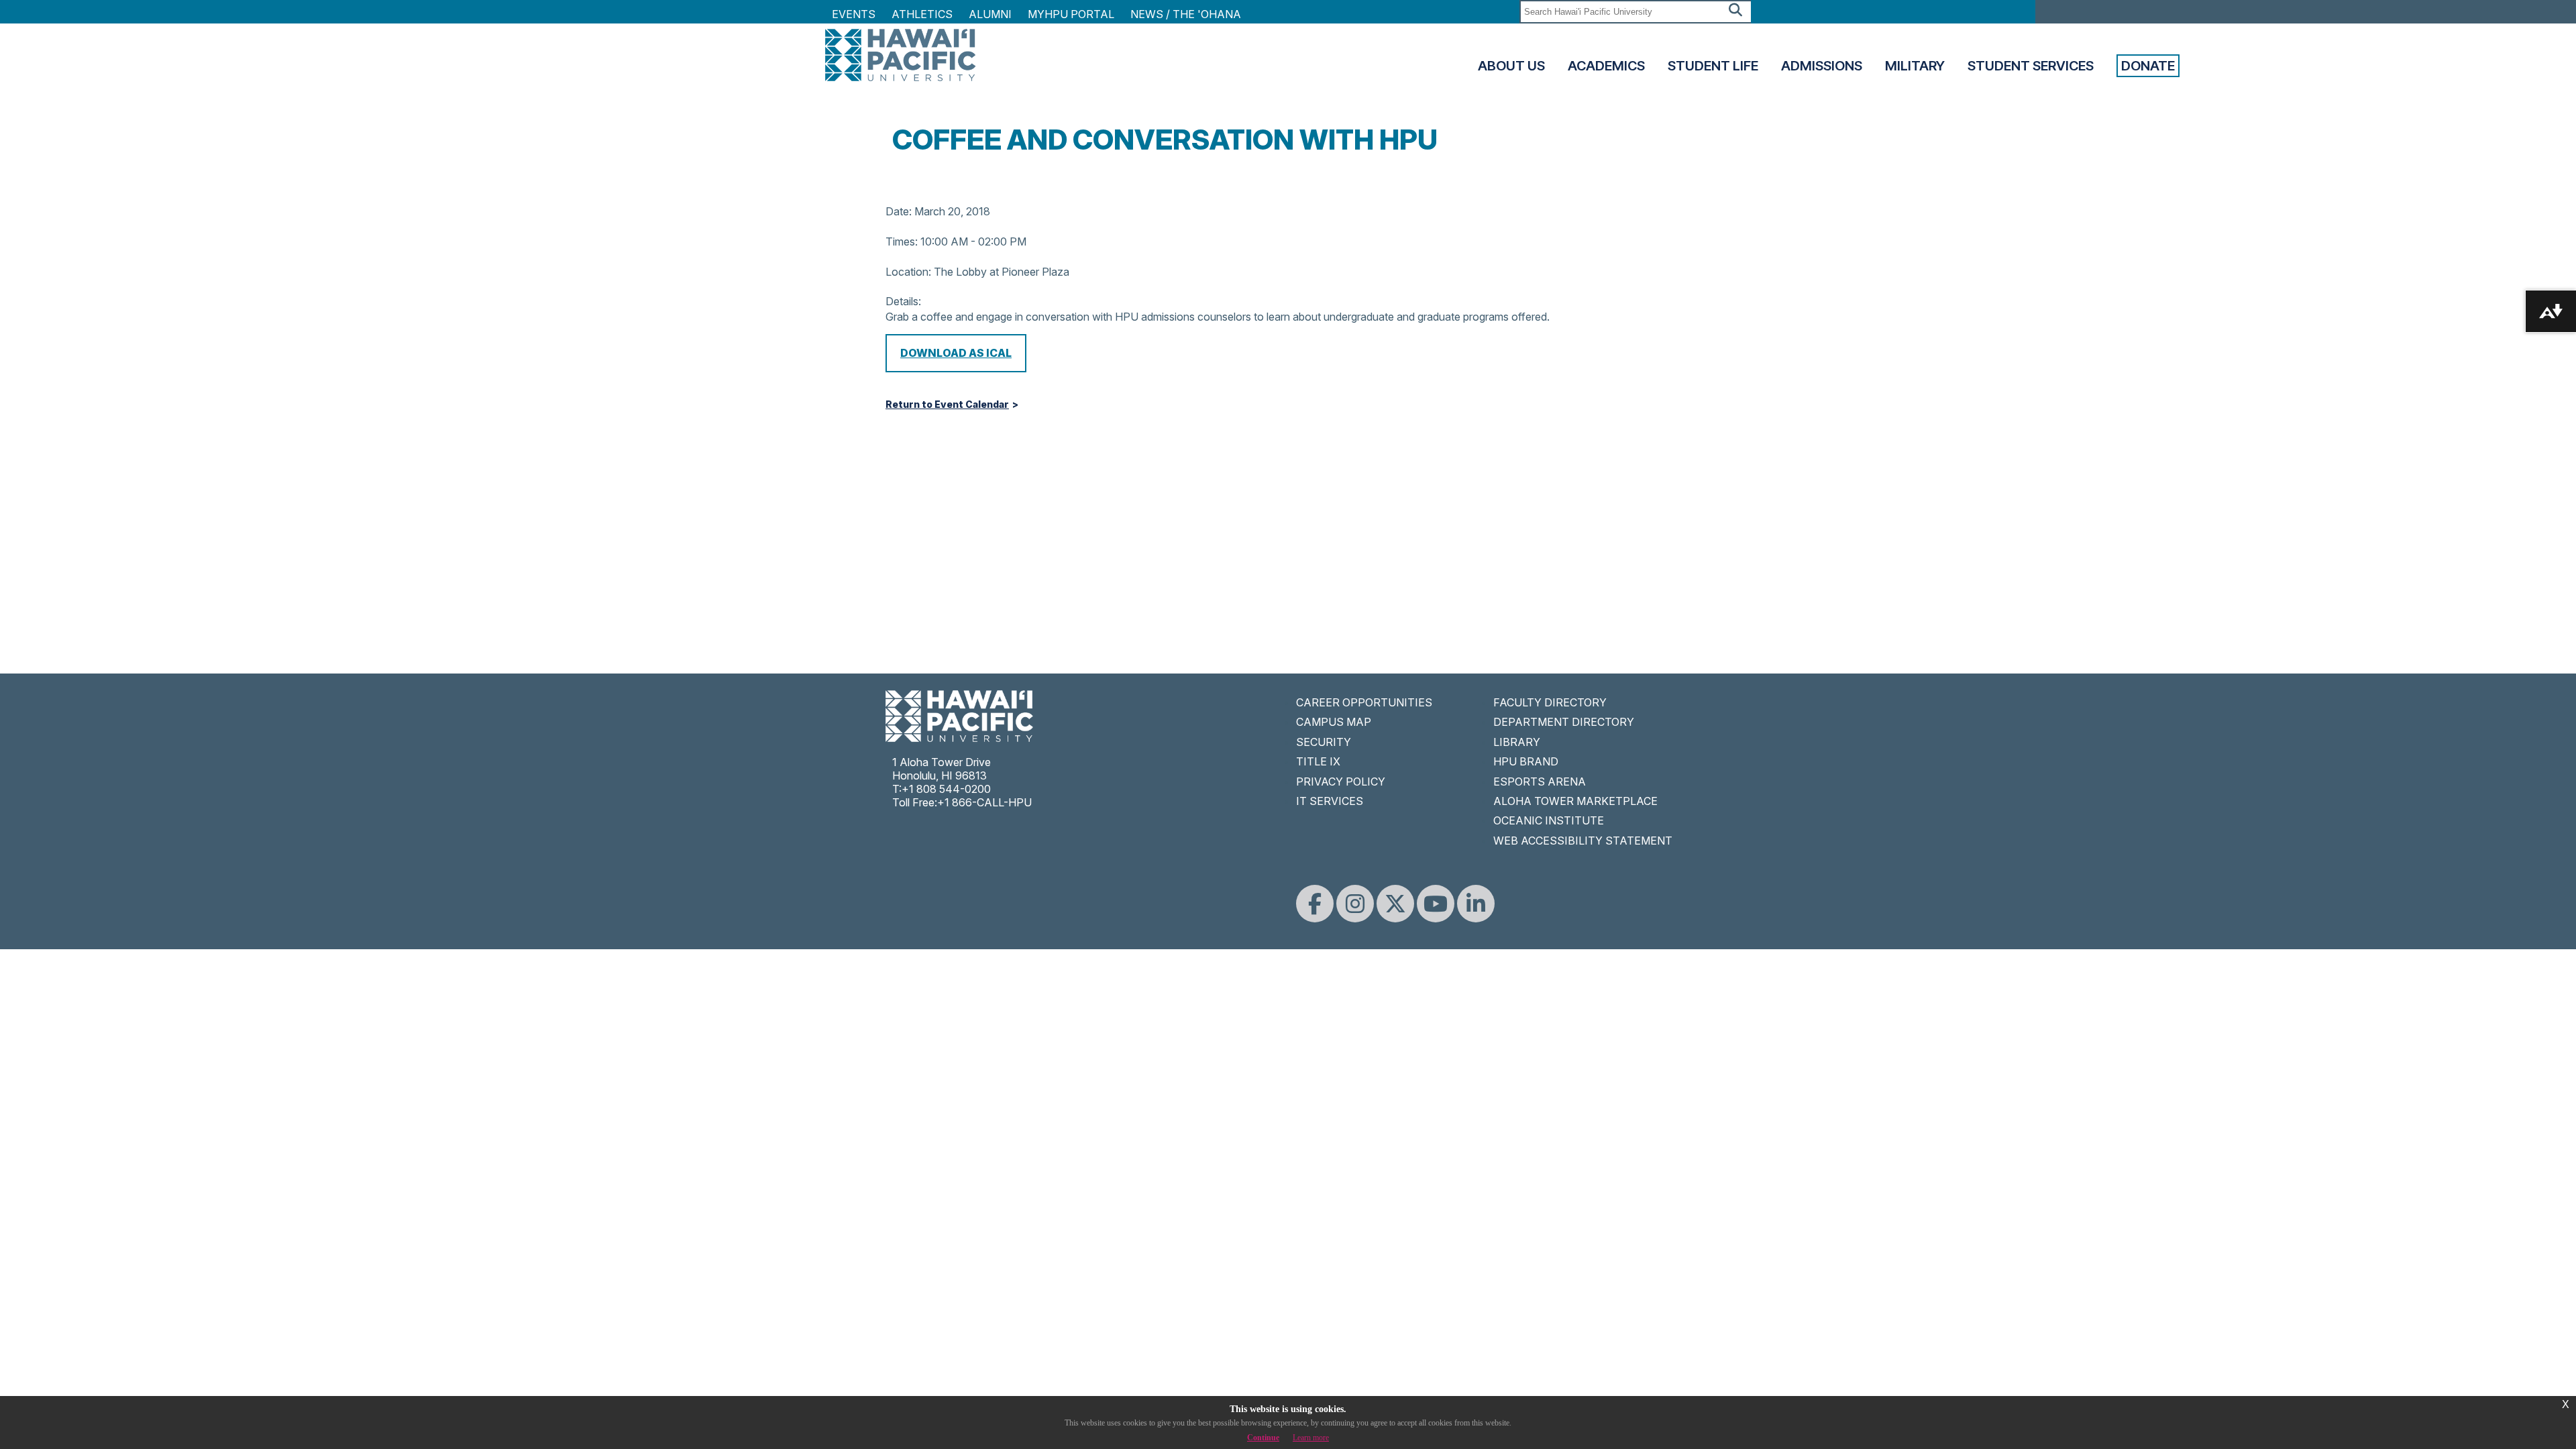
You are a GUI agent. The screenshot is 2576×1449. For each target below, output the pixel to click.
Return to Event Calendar (947, 405)
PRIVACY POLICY (1341, 782)
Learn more (1311, 1438)
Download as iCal (956, 353)
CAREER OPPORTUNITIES (1364, 702)
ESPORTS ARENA (1540, 782)
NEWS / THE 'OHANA (1186, 14)
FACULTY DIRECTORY (1550, 702)
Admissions (1822, 66)
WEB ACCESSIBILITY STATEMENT (1583, 841)
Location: (908, 272)
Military (1915, 66)
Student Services (2031, 66)
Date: (899, 211)
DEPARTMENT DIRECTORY (1564, 722)
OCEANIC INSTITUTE (1549, 820)
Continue (1263, 1438)
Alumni (990, 14)
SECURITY (1324, 742)
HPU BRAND (1526, 761)
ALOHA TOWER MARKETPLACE (1575, 801)
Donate (2148, 66)
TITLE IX (1318, 761)
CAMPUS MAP (1334, 722)
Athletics (922, 14)
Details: (903, 301)
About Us (1511, 66)
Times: (902, 241)
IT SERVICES (1330, 801)
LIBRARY (1517, 742)
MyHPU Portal (1071, 14)
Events (854, 14)
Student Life (1713, 66)
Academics (1606, 66)
